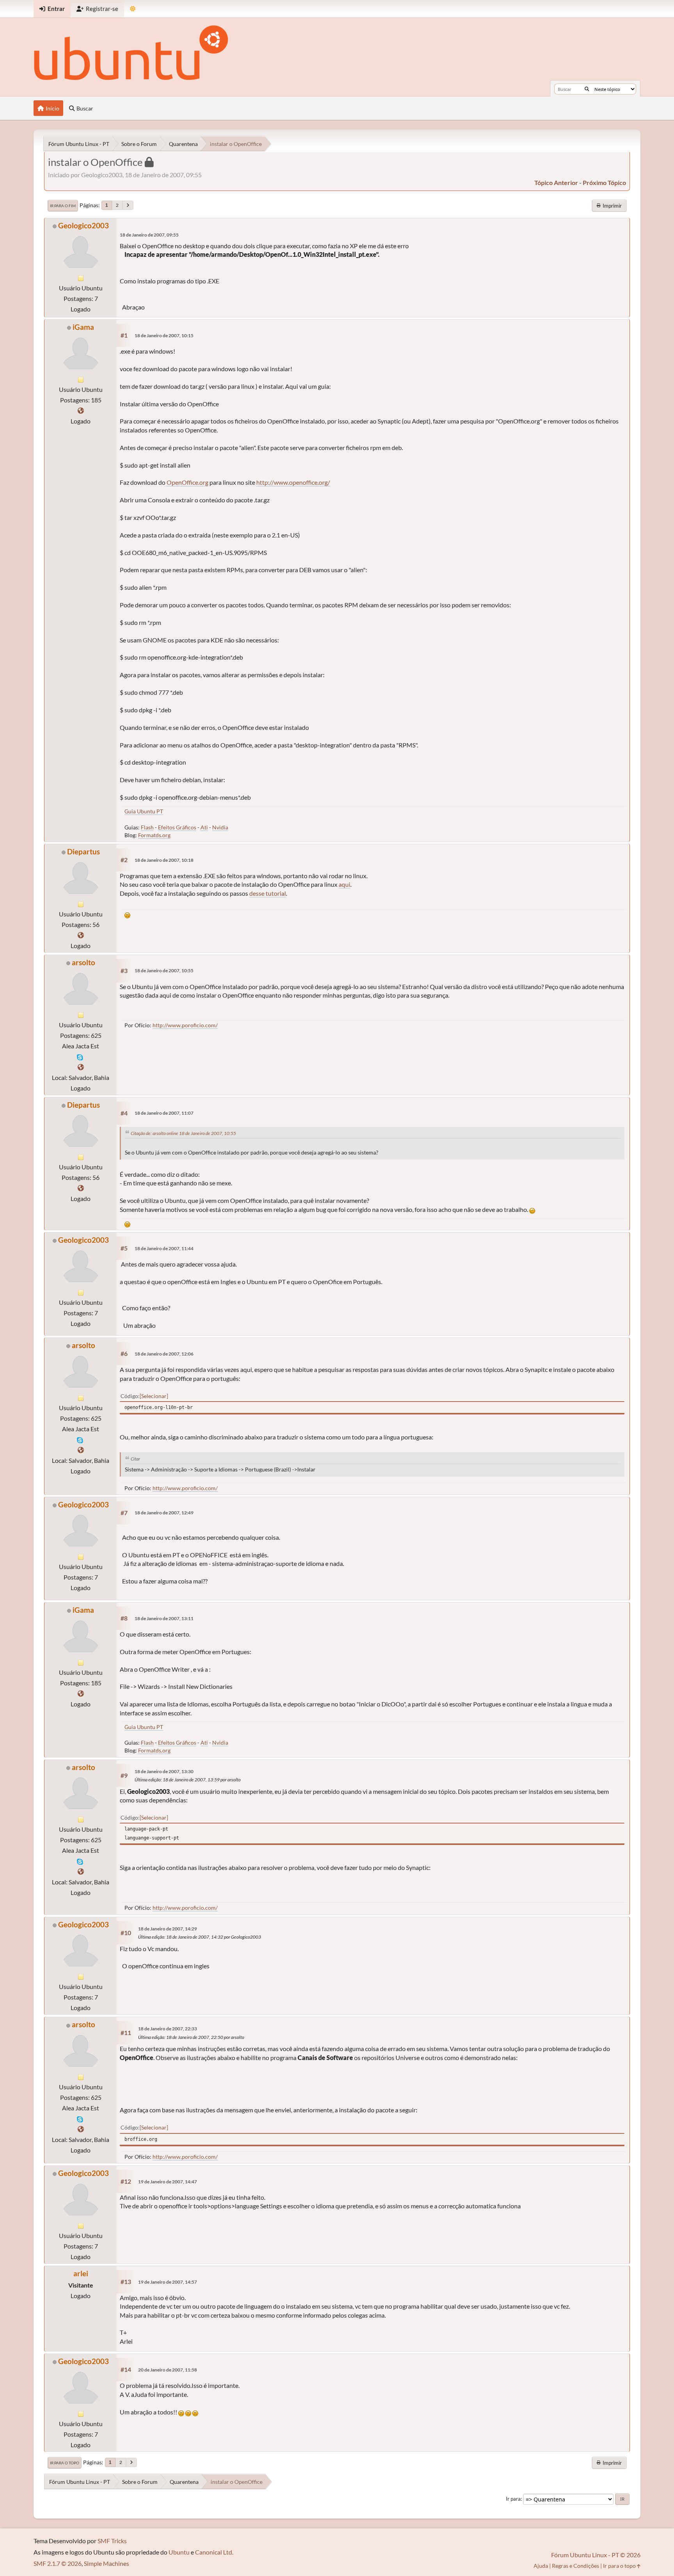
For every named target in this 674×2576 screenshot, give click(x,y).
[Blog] (81, 935)
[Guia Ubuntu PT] (81, 410)
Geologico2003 (83, 225)
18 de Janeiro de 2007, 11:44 (164, 1248)
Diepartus (83, 851)
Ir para (513, 2499)
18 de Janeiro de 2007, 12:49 (164, 1513)
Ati (204, 827)
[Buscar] (587, 89)
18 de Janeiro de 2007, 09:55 (149, 235)
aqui (344, 884)
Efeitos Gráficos (177, 827)
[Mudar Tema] (133, 9)
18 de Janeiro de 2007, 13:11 (164, 1618)
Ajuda (541, 2566)
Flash (147, 827)
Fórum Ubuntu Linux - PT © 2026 (596, 2555)
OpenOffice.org (187, 482)
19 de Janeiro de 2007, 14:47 (168, 2182)
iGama (83, 327)
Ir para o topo (65, 2463)
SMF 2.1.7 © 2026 (58, 2563)
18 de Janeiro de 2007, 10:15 (164, 335)
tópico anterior (556, 182)
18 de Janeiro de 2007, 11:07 (164, 1113)
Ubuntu (179, 2552)
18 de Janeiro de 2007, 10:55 (164, 970)
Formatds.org (154, 835)
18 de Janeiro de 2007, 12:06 (164, 1354)
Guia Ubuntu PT (144, 811)
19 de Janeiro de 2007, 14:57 (168, 2282)
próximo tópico (604, 182)
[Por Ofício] (81, 1067)
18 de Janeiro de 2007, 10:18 (164, 860)
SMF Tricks (112, 2541)
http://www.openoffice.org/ (293, 482)
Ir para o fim (63, 206)
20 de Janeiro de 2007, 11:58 (168, 2370)
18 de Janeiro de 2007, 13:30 (164, 1771)
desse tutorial (268, 893)
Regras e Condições (576, 2566)
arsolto (83, 962)
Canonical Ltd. (214, 2552)
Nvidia (220, 827)
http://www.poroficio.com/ (185, 1025)
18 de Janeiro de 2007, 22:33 (168, 2029)
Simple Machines (106, 2563)
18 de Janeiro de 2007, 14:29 (168, 1929)
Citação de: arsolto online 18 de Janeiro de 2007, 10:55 (183, 1133)
